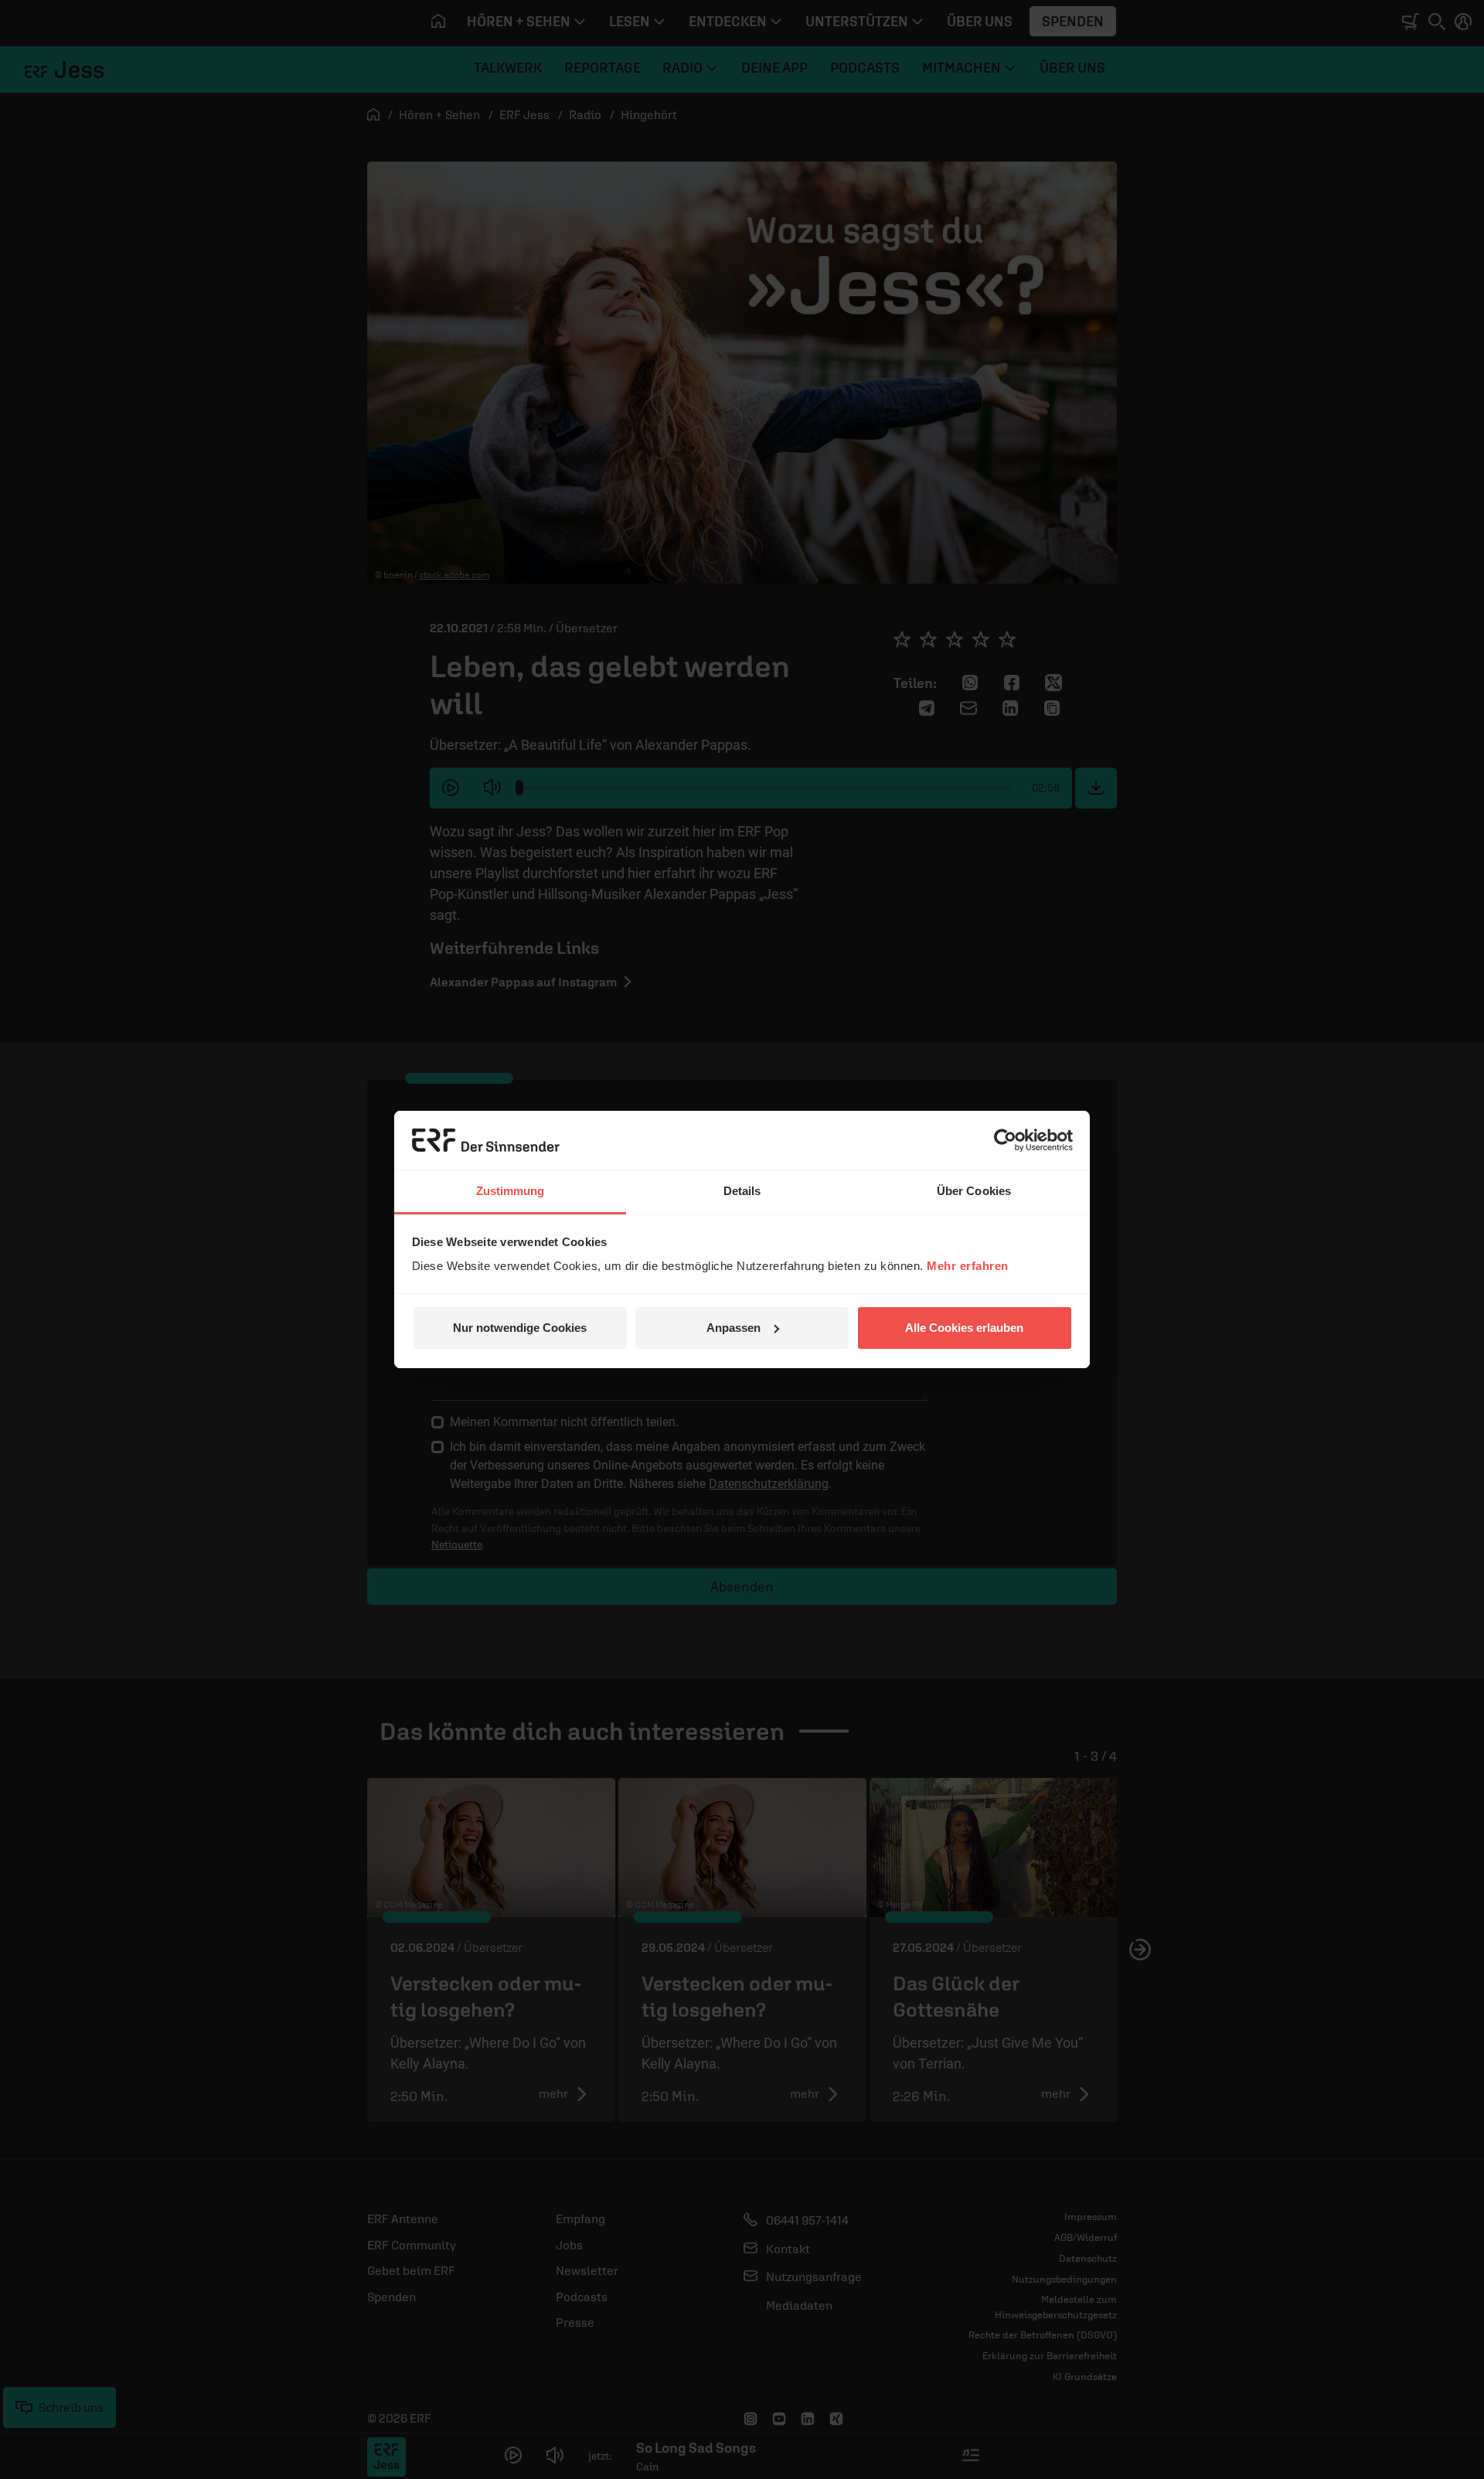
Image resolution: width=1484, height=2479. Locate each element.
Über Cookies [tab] (974, 1191)
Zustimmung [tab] (511, 1191)
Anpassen (733, 1328)
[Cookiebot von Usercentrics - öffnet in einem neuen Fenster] (1005, 1140)
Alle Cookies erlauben (964, 1328)
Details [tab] (742, 1191)
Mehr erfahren (968, 1266)
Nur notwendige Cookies (520, 1328)
